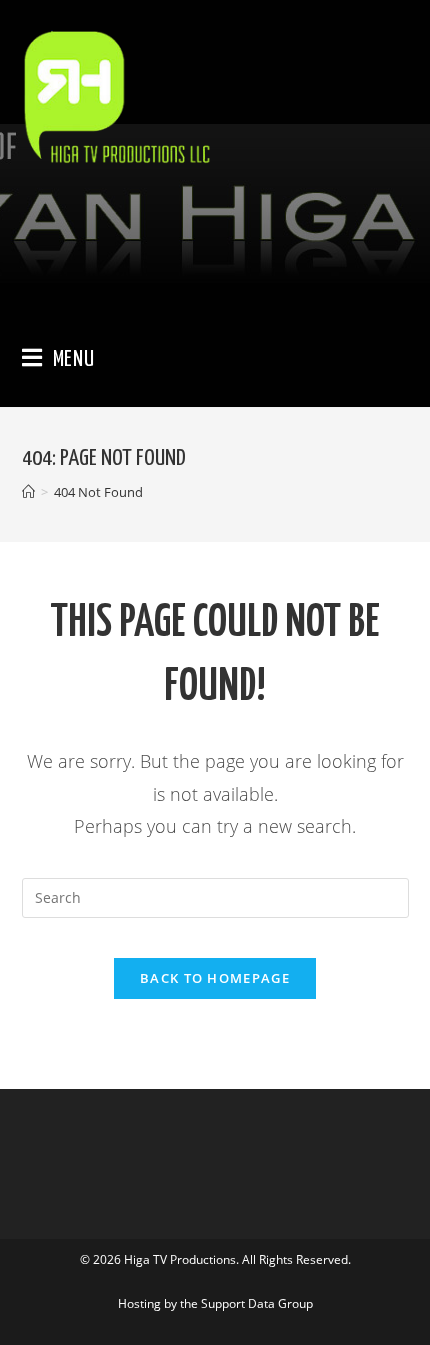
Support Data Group (257, 1303)
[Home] (28, 492)
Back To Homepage (215, 978)
